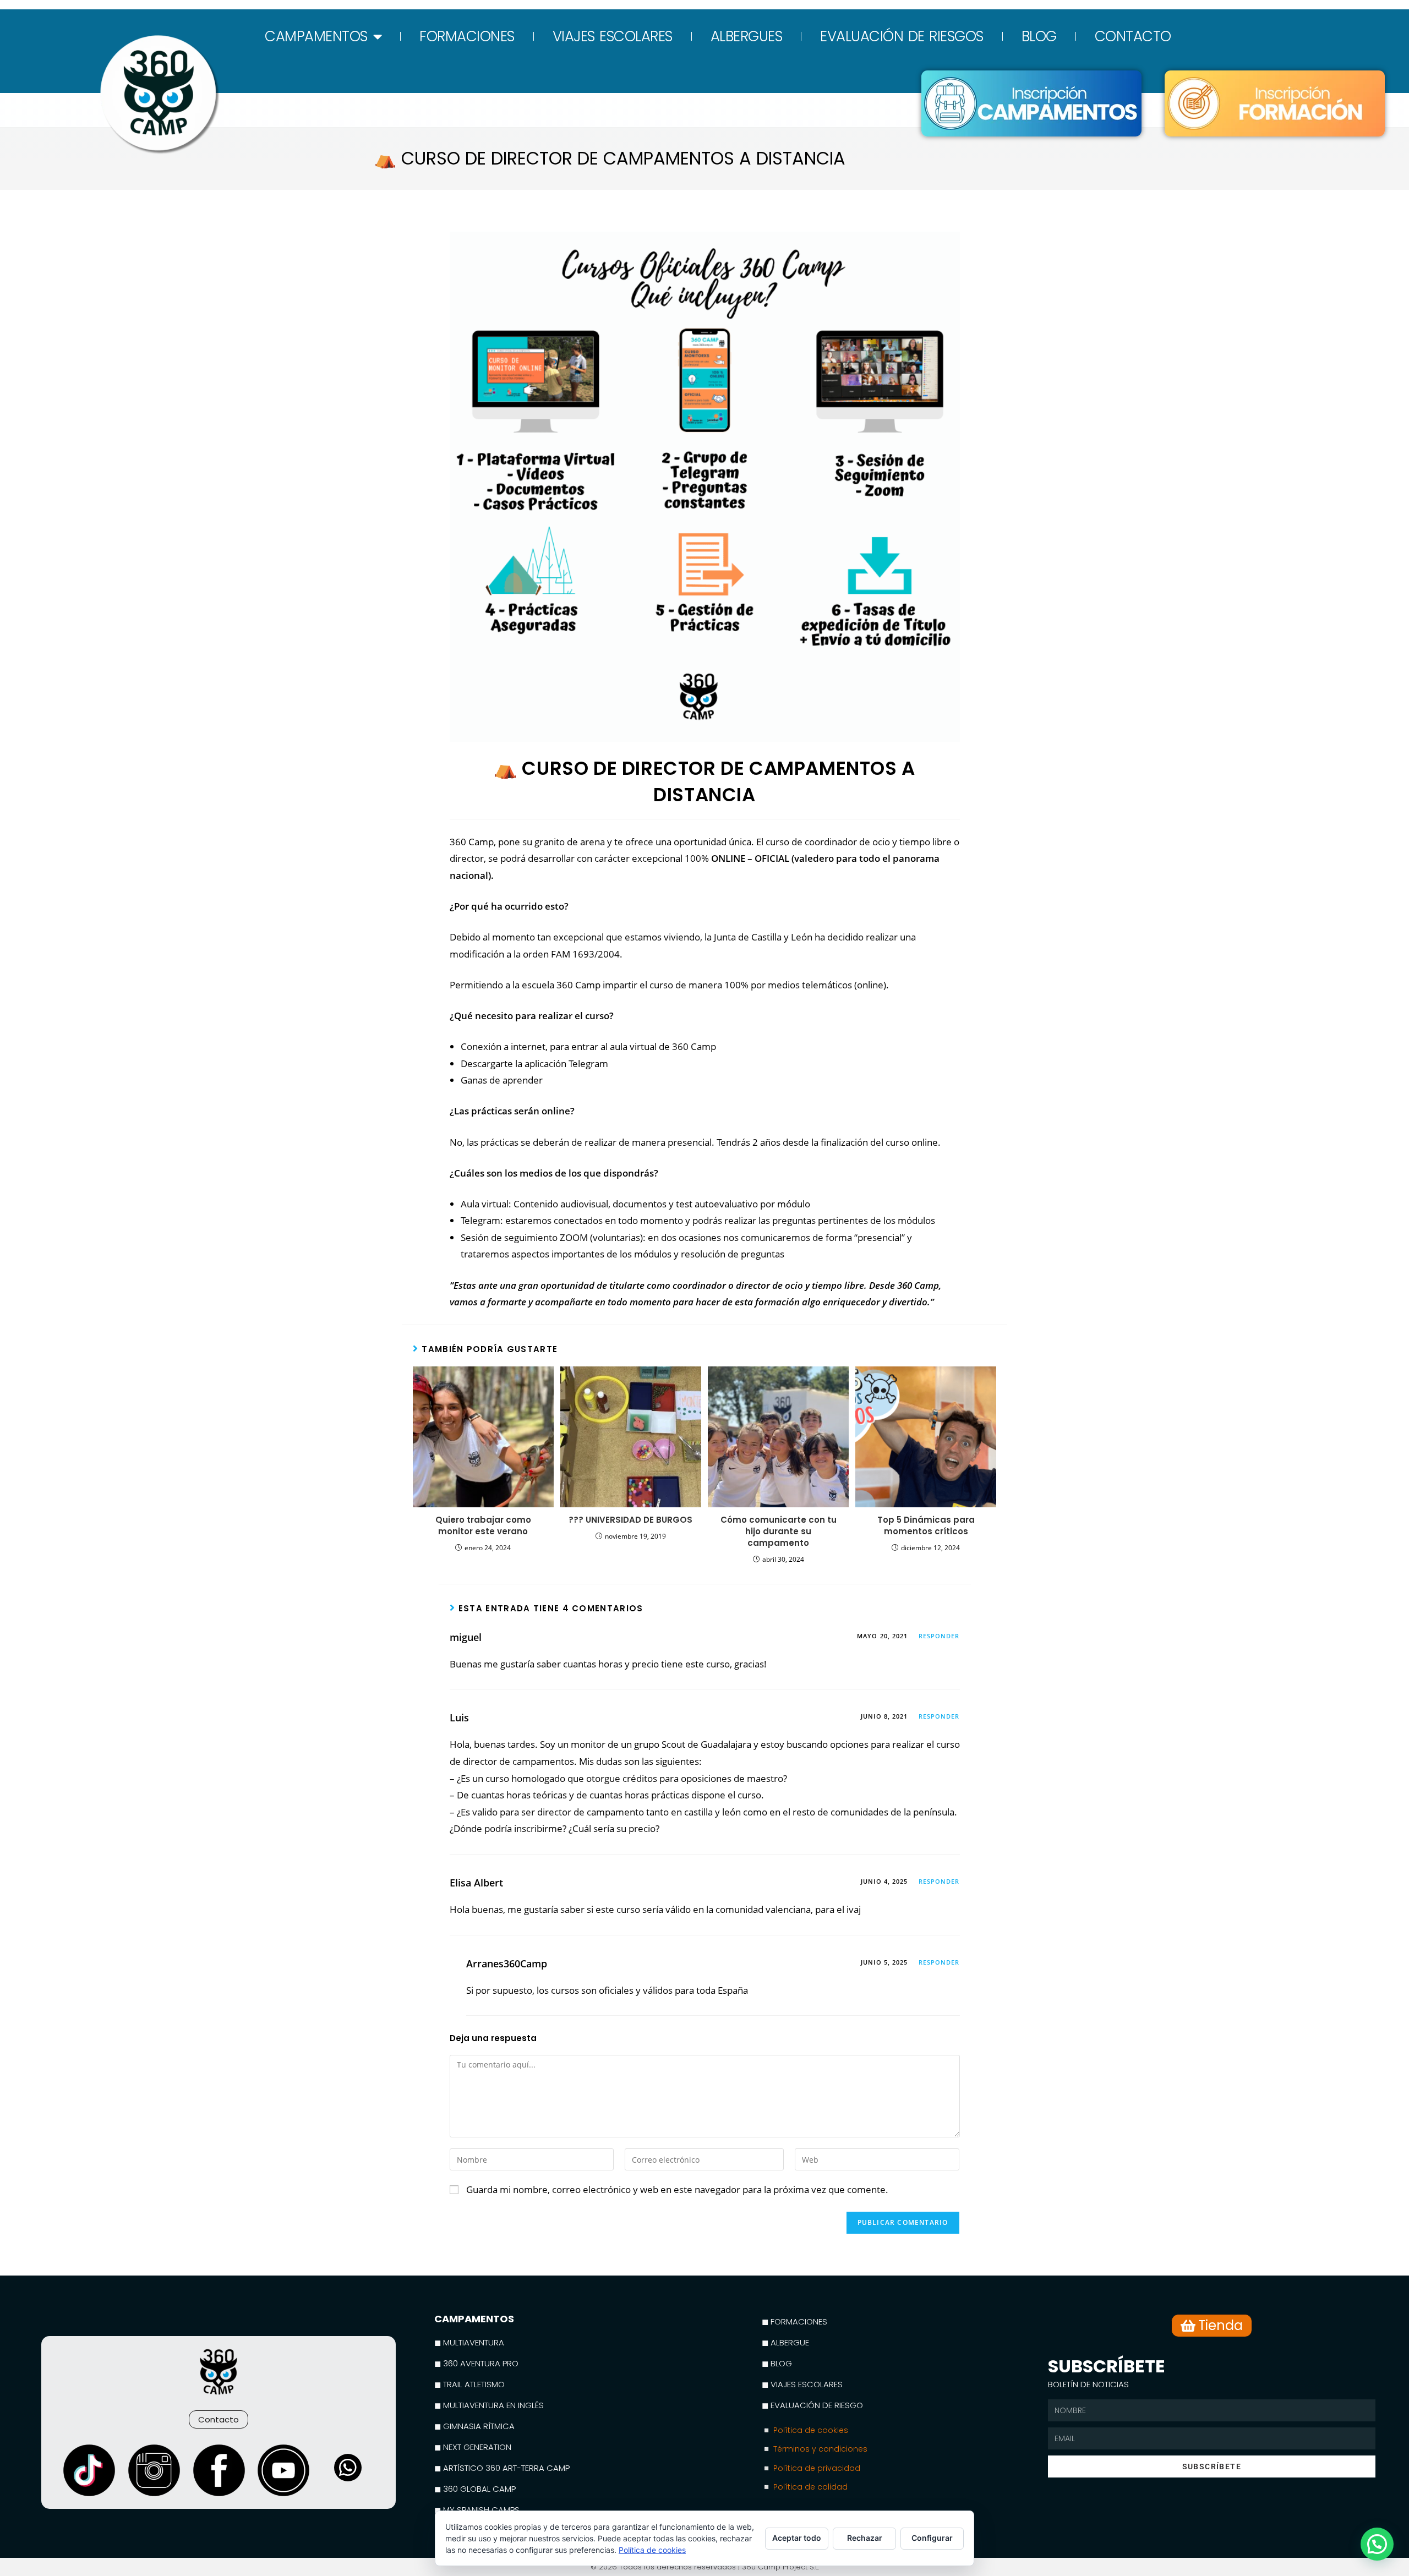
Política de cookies (652, 2550)
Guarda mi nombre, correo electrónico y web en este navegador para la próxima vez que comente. (677, 2189)
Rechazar (865, 2538)
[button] (1377, 2544)
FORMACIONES (467, 36)
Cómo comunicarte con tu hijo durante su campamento (779, 1531)
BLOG (1039, 36)
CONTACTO (1133, 36)
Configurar (932, 2538)
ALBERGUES (747, 36)
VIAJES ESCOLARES (613, 36)
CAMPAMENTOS (316, 36)
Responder (939, 1636)
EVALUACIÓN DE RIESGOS (902, 36)
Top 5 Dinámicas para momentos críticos (926, 1525)
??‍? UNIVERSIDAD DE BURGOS (630, 1520)
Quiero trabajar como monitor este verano (483, 1525)
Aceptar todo (797, 2538)
